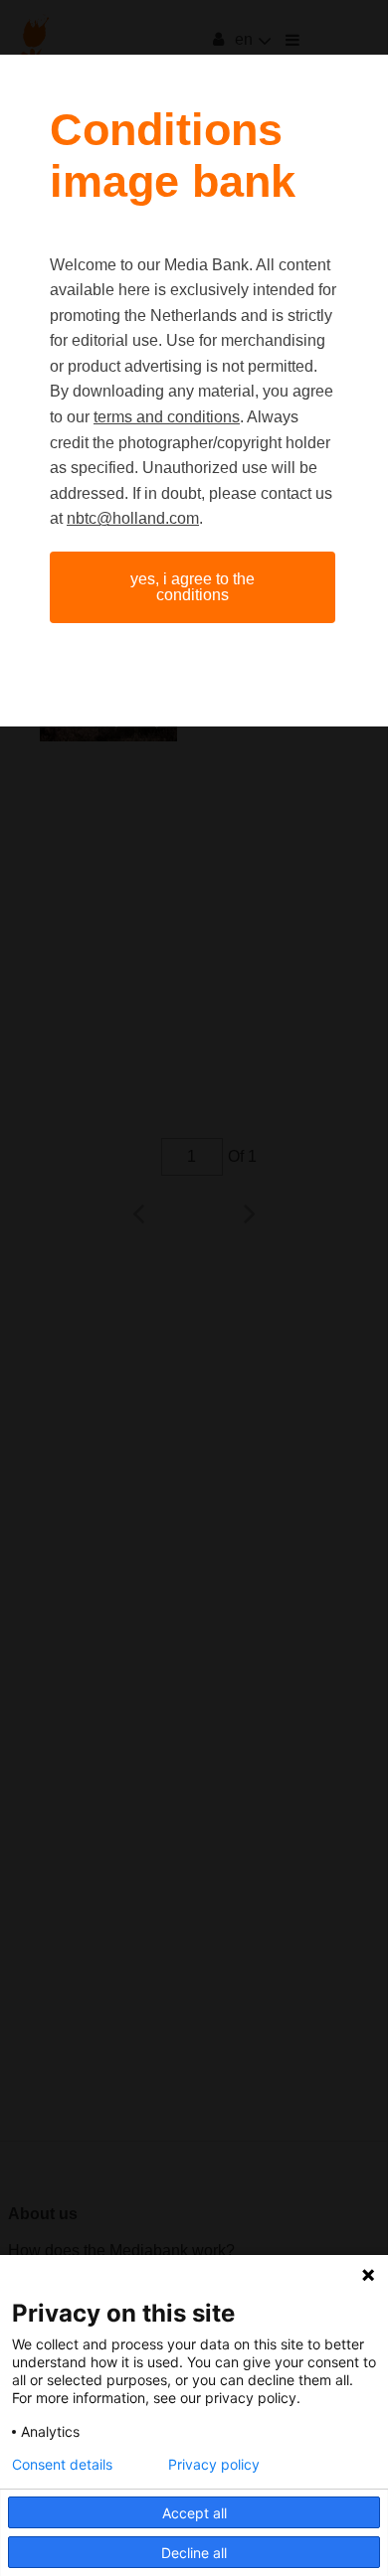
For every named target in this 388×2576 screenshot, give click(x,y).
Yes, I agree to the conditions (193, 587)
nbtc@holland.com (133, 518)
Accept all (194, 2513)
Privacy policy (214, 2465)
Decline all (194, 2553)
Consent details (62, 2465)
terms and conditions (167, 417)
